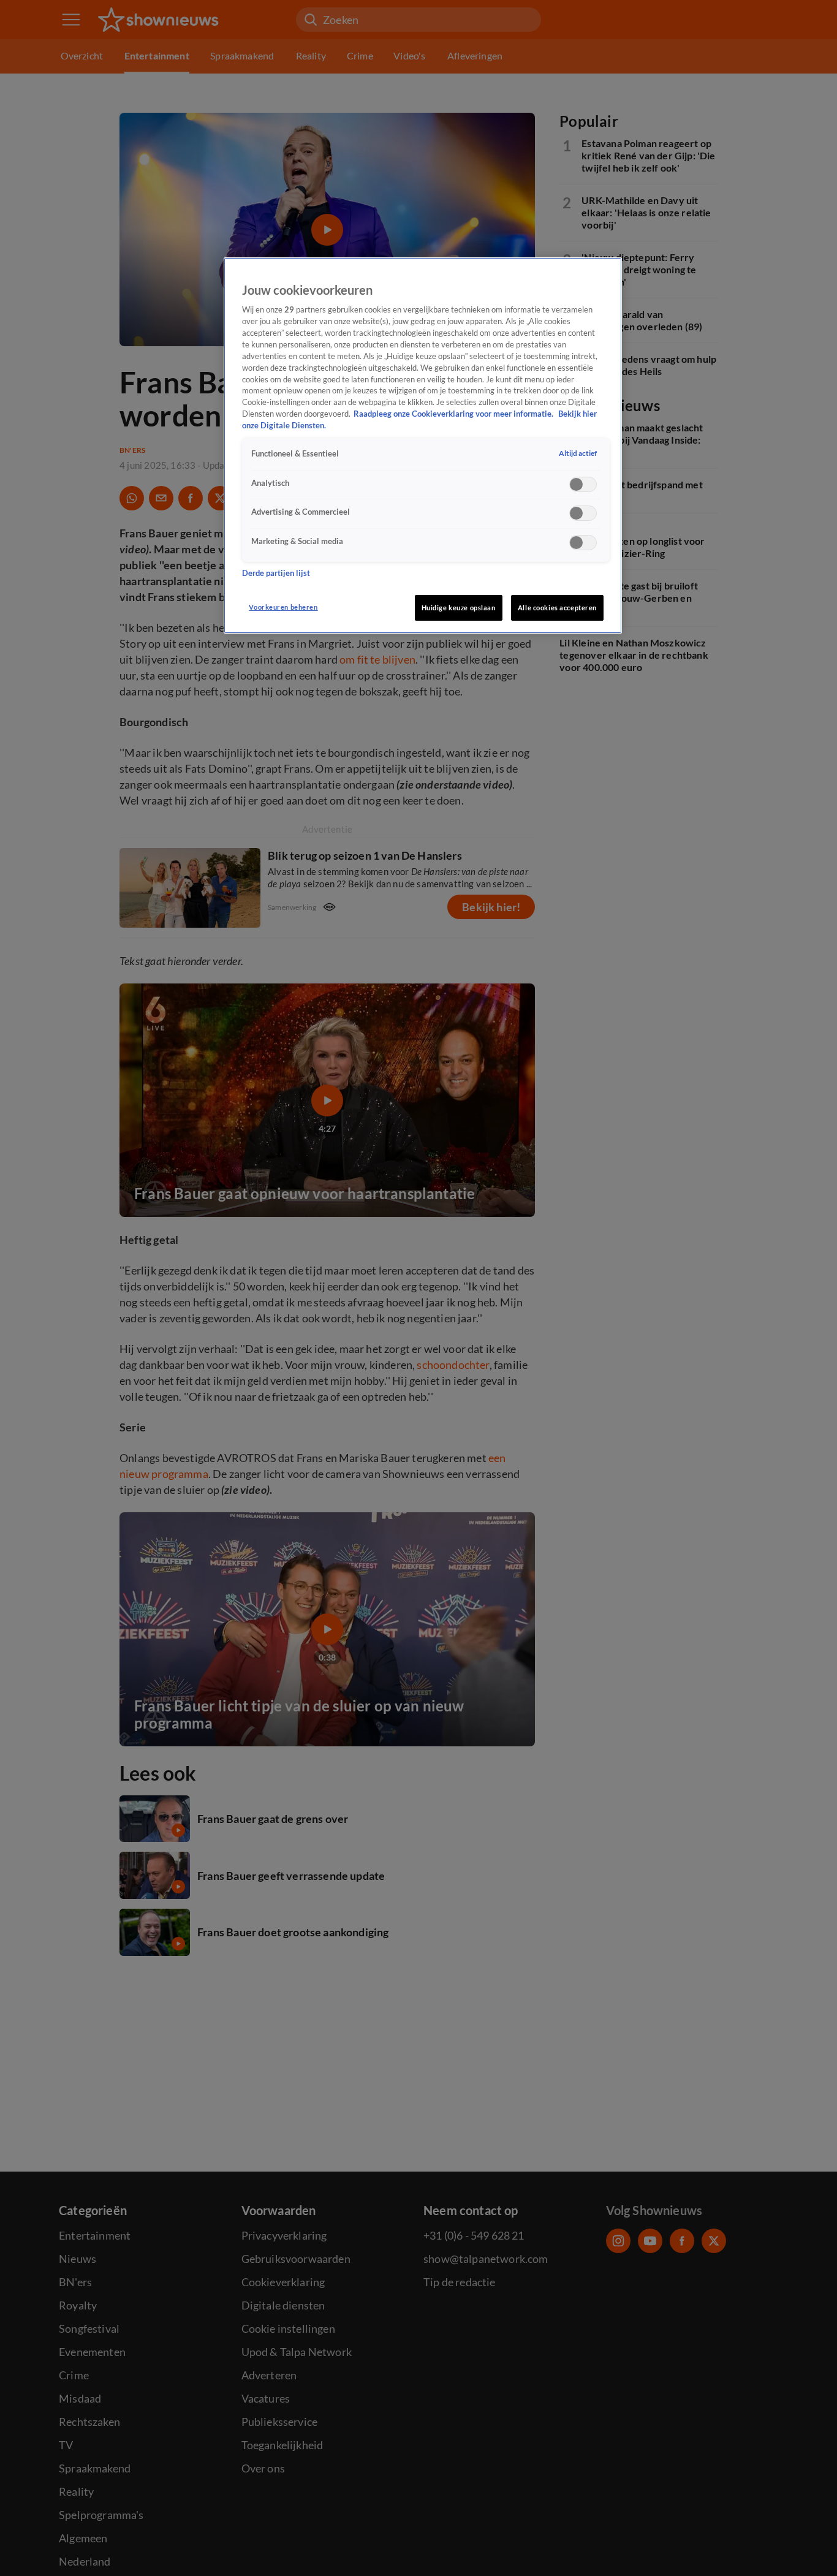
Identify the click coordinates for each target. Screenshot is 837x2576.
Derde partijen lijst (276, 573)
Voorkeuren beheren (283, 607)
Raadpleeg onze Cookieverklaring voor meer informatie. (454, 415)
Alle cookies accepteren (557, 608)
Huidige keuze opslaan (459, 608)
